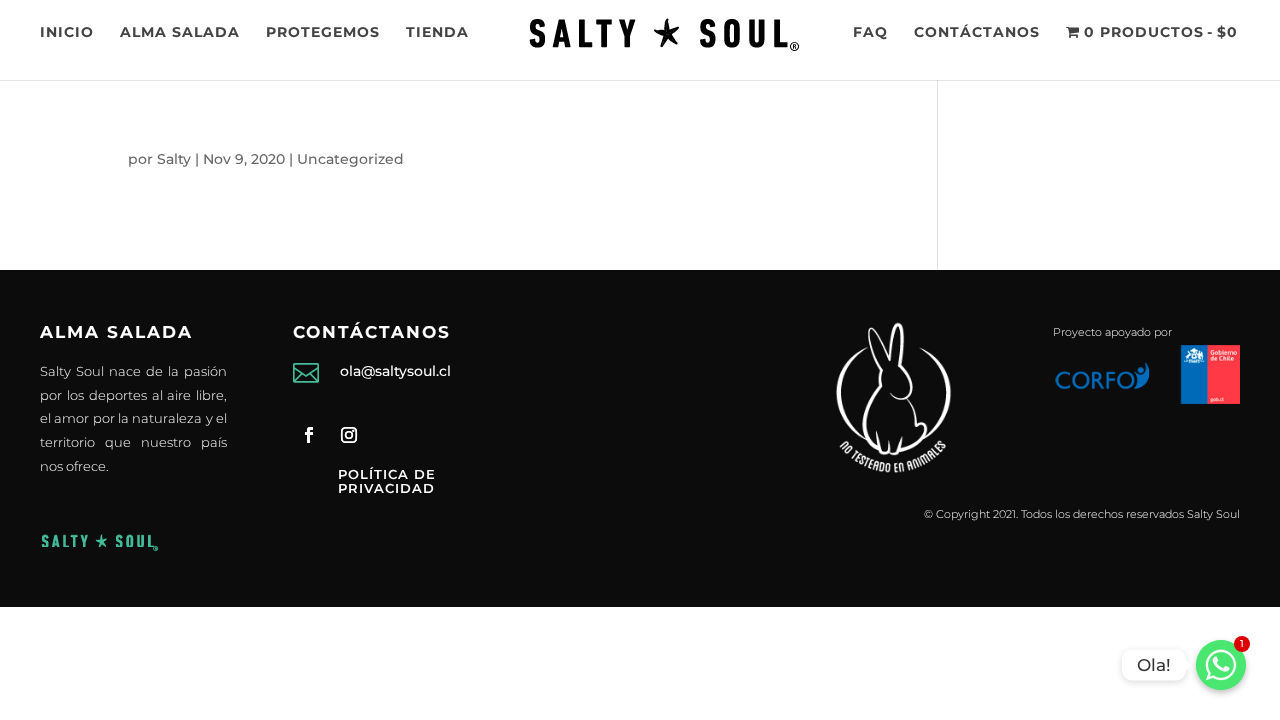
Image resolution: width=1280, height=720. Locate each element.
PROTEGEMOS (323, 33)
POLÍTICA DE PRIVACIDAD (387, 481)
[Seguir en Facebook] (309, 435)
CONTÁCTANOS (977, 33)
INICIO (67, 33)
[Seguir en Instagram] (349, 435)
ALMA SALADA (180, 33)
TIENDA (437, 33)
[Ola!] (1221, 665)
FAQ (870, 33)
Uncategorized (350, 159)
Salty (174, 159)
